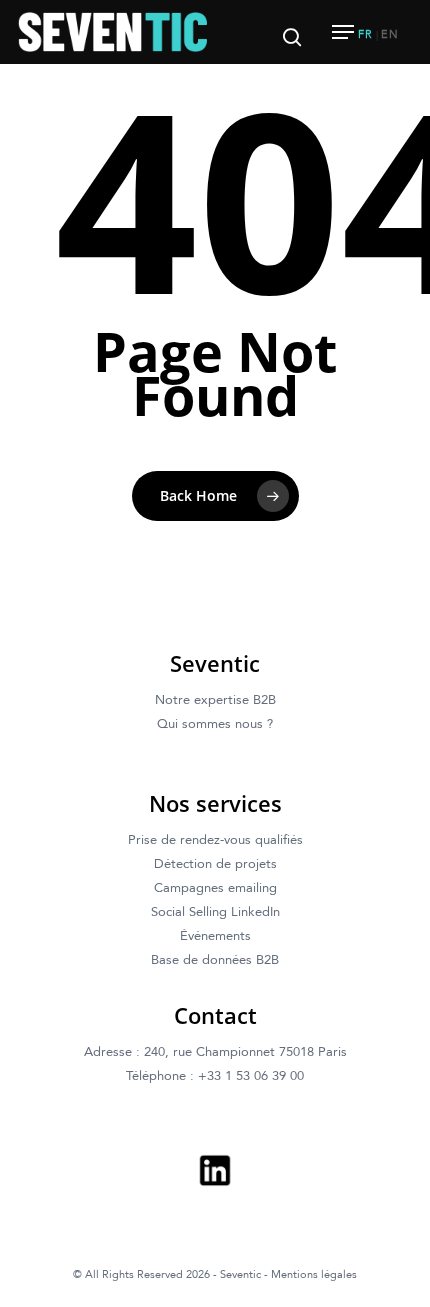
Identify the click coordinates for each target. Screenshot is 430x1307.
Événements (215, 936)
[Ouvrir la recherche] (292, 32)
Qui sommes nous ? (215, 724)
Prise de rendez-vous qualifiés (215, 840)
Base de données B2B (215, 960)
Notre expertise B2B (215, 700)
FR (365, 34)
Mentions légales (314, 1274)
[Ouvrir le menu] (343, 32)
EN (390, 34)
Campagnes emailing (215, 888)
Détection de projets (215, 864)
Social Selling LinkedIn (215, 912)
